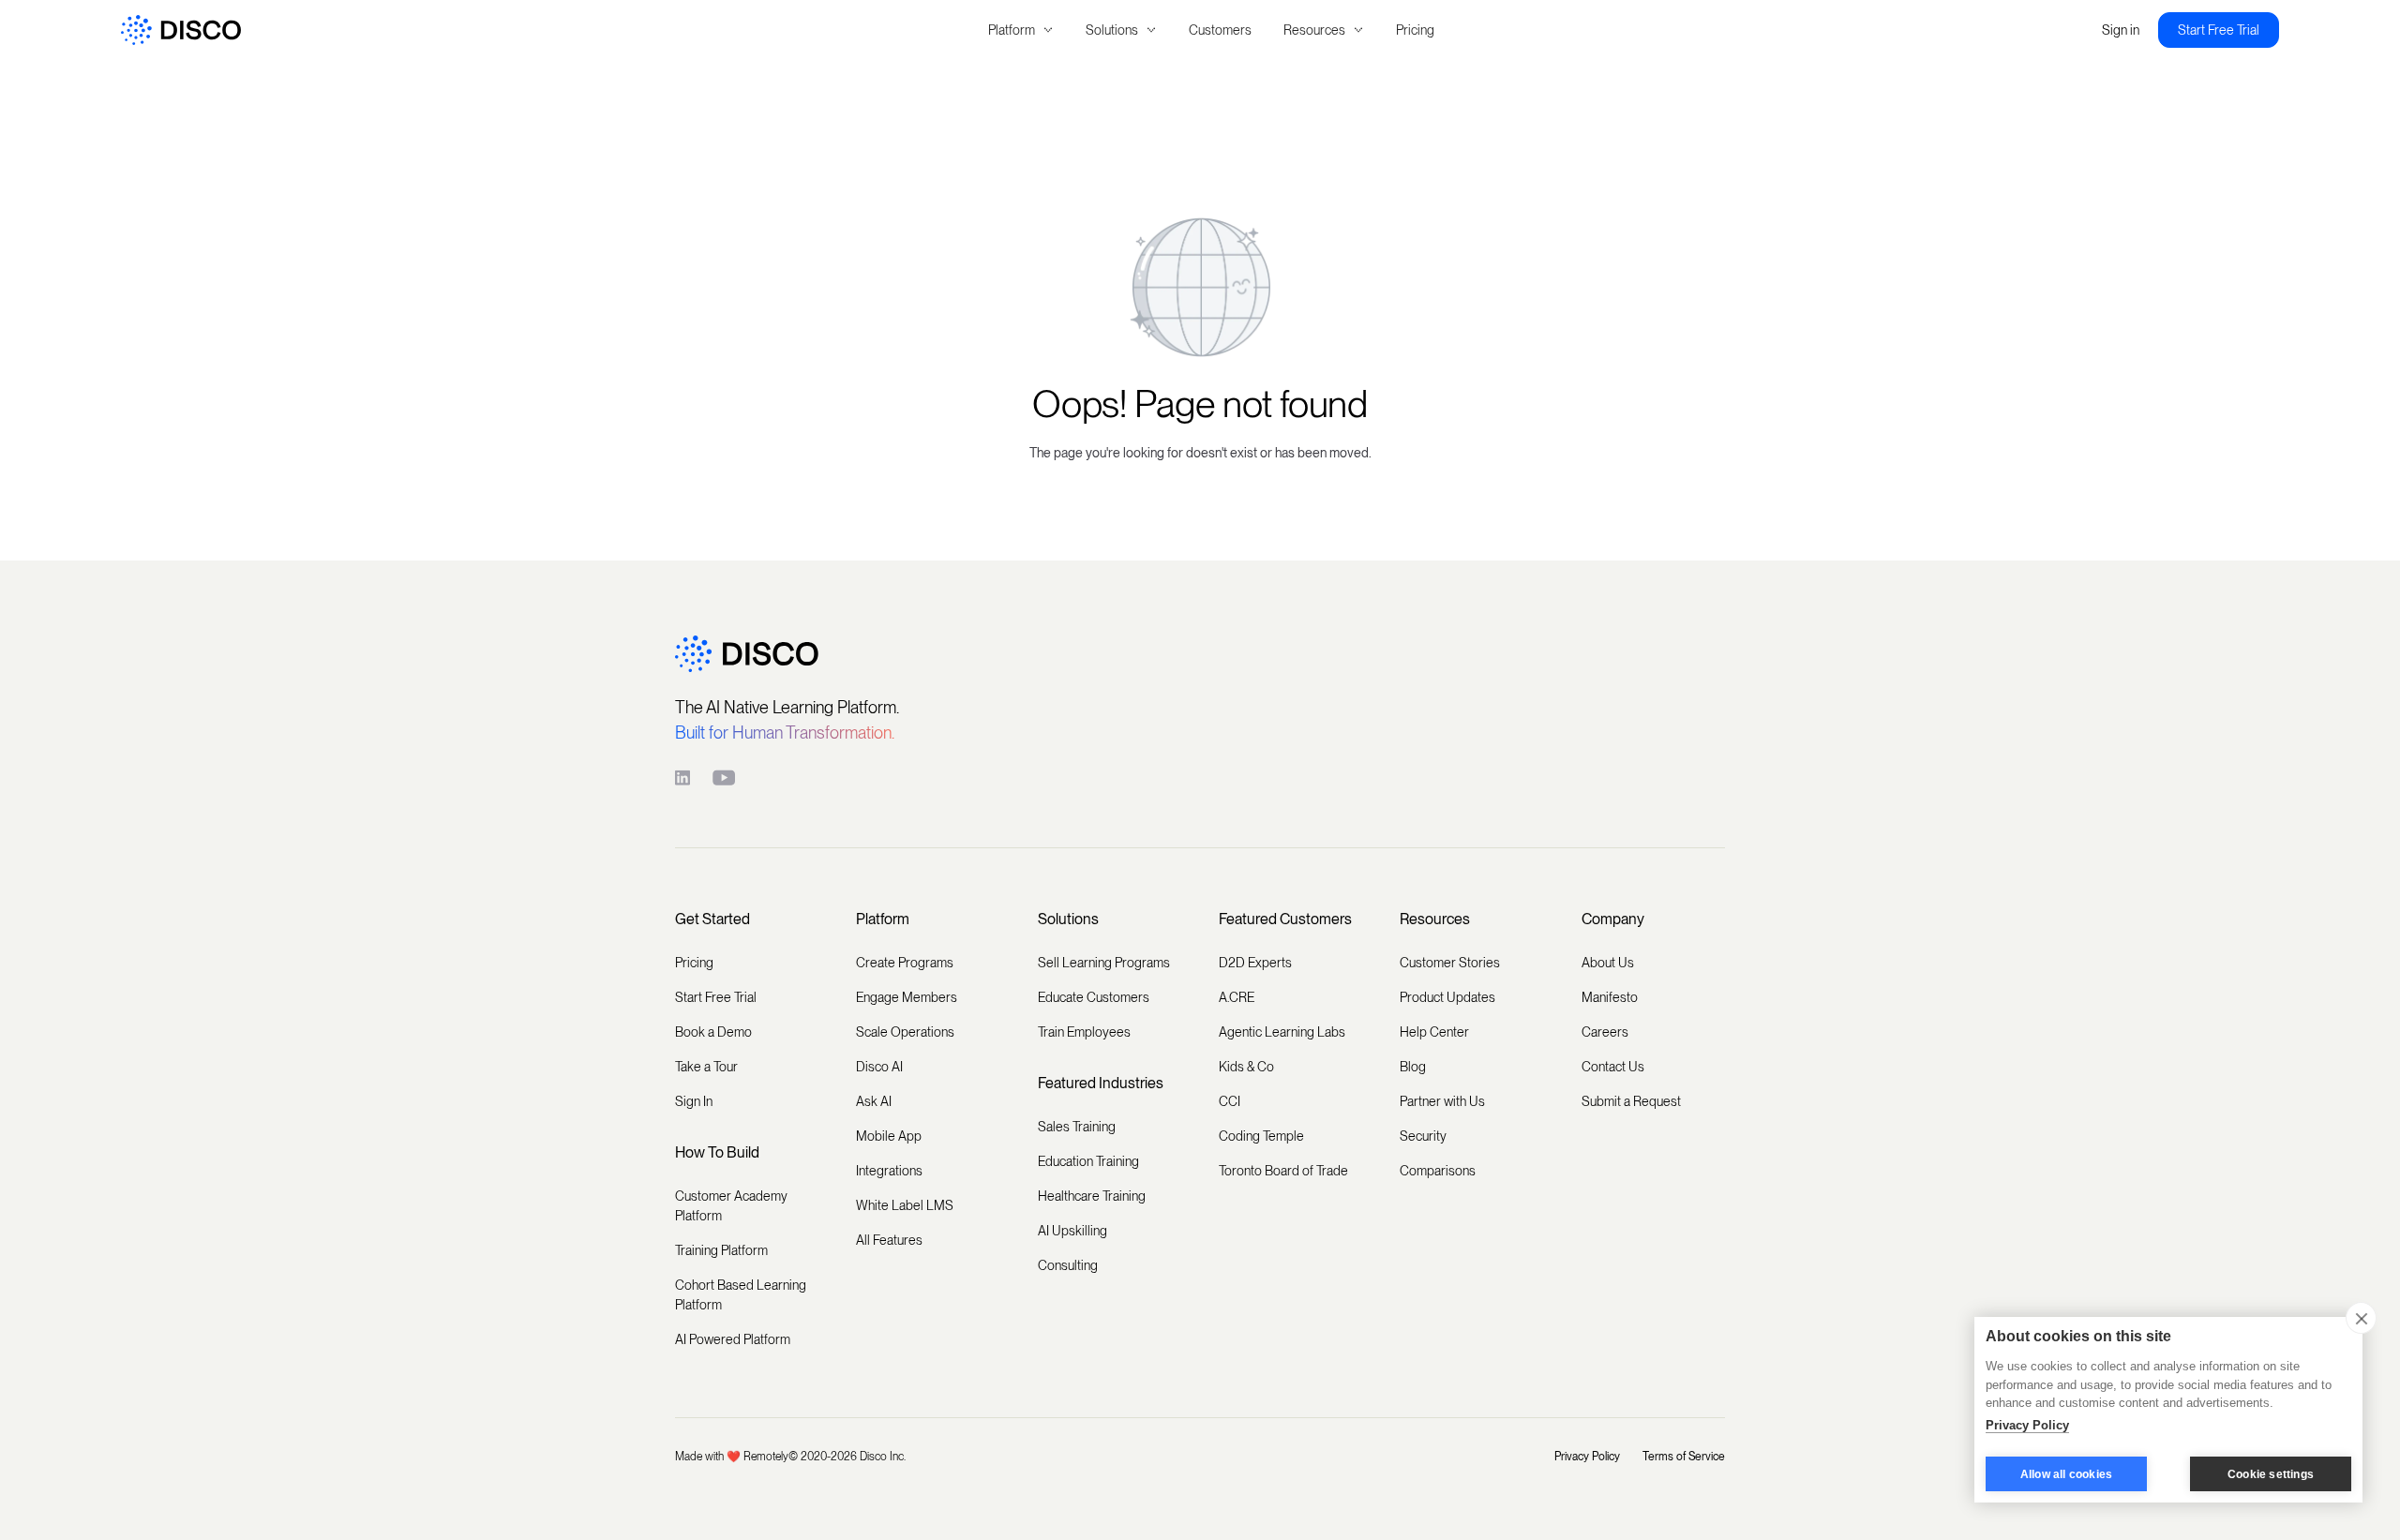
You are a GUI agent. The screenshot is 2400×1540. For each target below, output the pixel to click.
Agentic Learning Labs (1282, 1032)
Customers (1220, 30)
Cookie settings (2271, 1474)
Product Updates (1447, 997)
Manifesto (1610, 997)
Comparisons (1438, 1171)
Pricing (1415, 30)
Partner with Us (1442, 1101)
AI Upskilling (1072, 1231)
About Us (1608, 963)
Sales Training (1077, 1127)
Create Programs (905, 963)
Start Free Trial (2219, 30)
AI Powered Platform (733, 1339)
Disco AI (879, 1067)
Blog (1413, 1067)
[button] (1021, 30)
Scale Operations (905, 1032)
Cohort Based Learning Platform (741, 1295)
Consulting (1068, 1265)
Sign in (2121, 30)
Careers (1605, 1032)
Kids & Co (1246, 1067)
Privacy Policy (1587, 1457)
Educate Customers (1094, 997)
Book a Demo (713, 1032)
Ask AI (874, 1101)
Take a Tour (706, 1067)
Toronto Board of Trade (1283, 1171)
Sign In (694, 1101)
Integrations (889, 1171)
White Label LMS (905, 1205)
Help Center (1434, 1032)
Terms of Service (1684, 1457)
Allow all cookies (2066, 1474)
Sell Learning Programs (1104, 963)
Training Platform (721, 1250)
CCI (1230, 1101)
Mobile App (889, 1136)
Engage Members (907, 997)
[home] (476, 30)
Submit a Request (1631, 1101)
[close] (2361, 1318)
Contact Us (1613, 1067)
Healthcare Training (1092, 1196)
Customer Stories (1450, 963)
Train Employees (1084, 1032)
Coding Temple (1261, 1136)
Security (1423, 1136)
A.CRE (1237, 997)
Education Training (1088, 1161)
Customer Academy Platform (731, 1206)
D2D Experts (1255, 963)
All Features (889, 1240)
